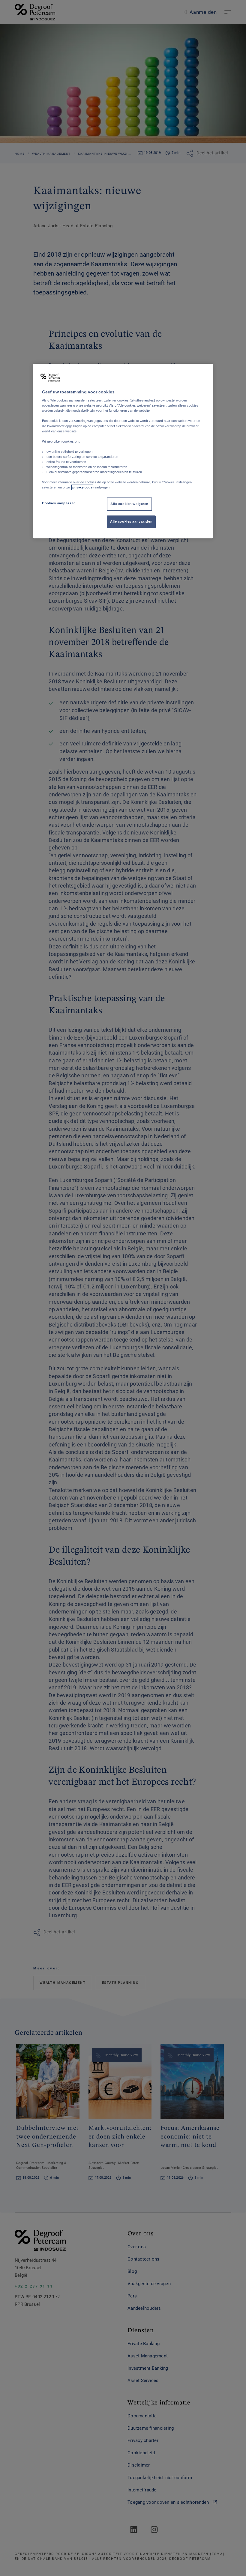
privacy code (82, 488)
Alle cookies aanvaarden (131, 522)
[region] (123, 451)
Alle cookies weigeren (129, 504)
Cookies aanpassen (59, 503)
